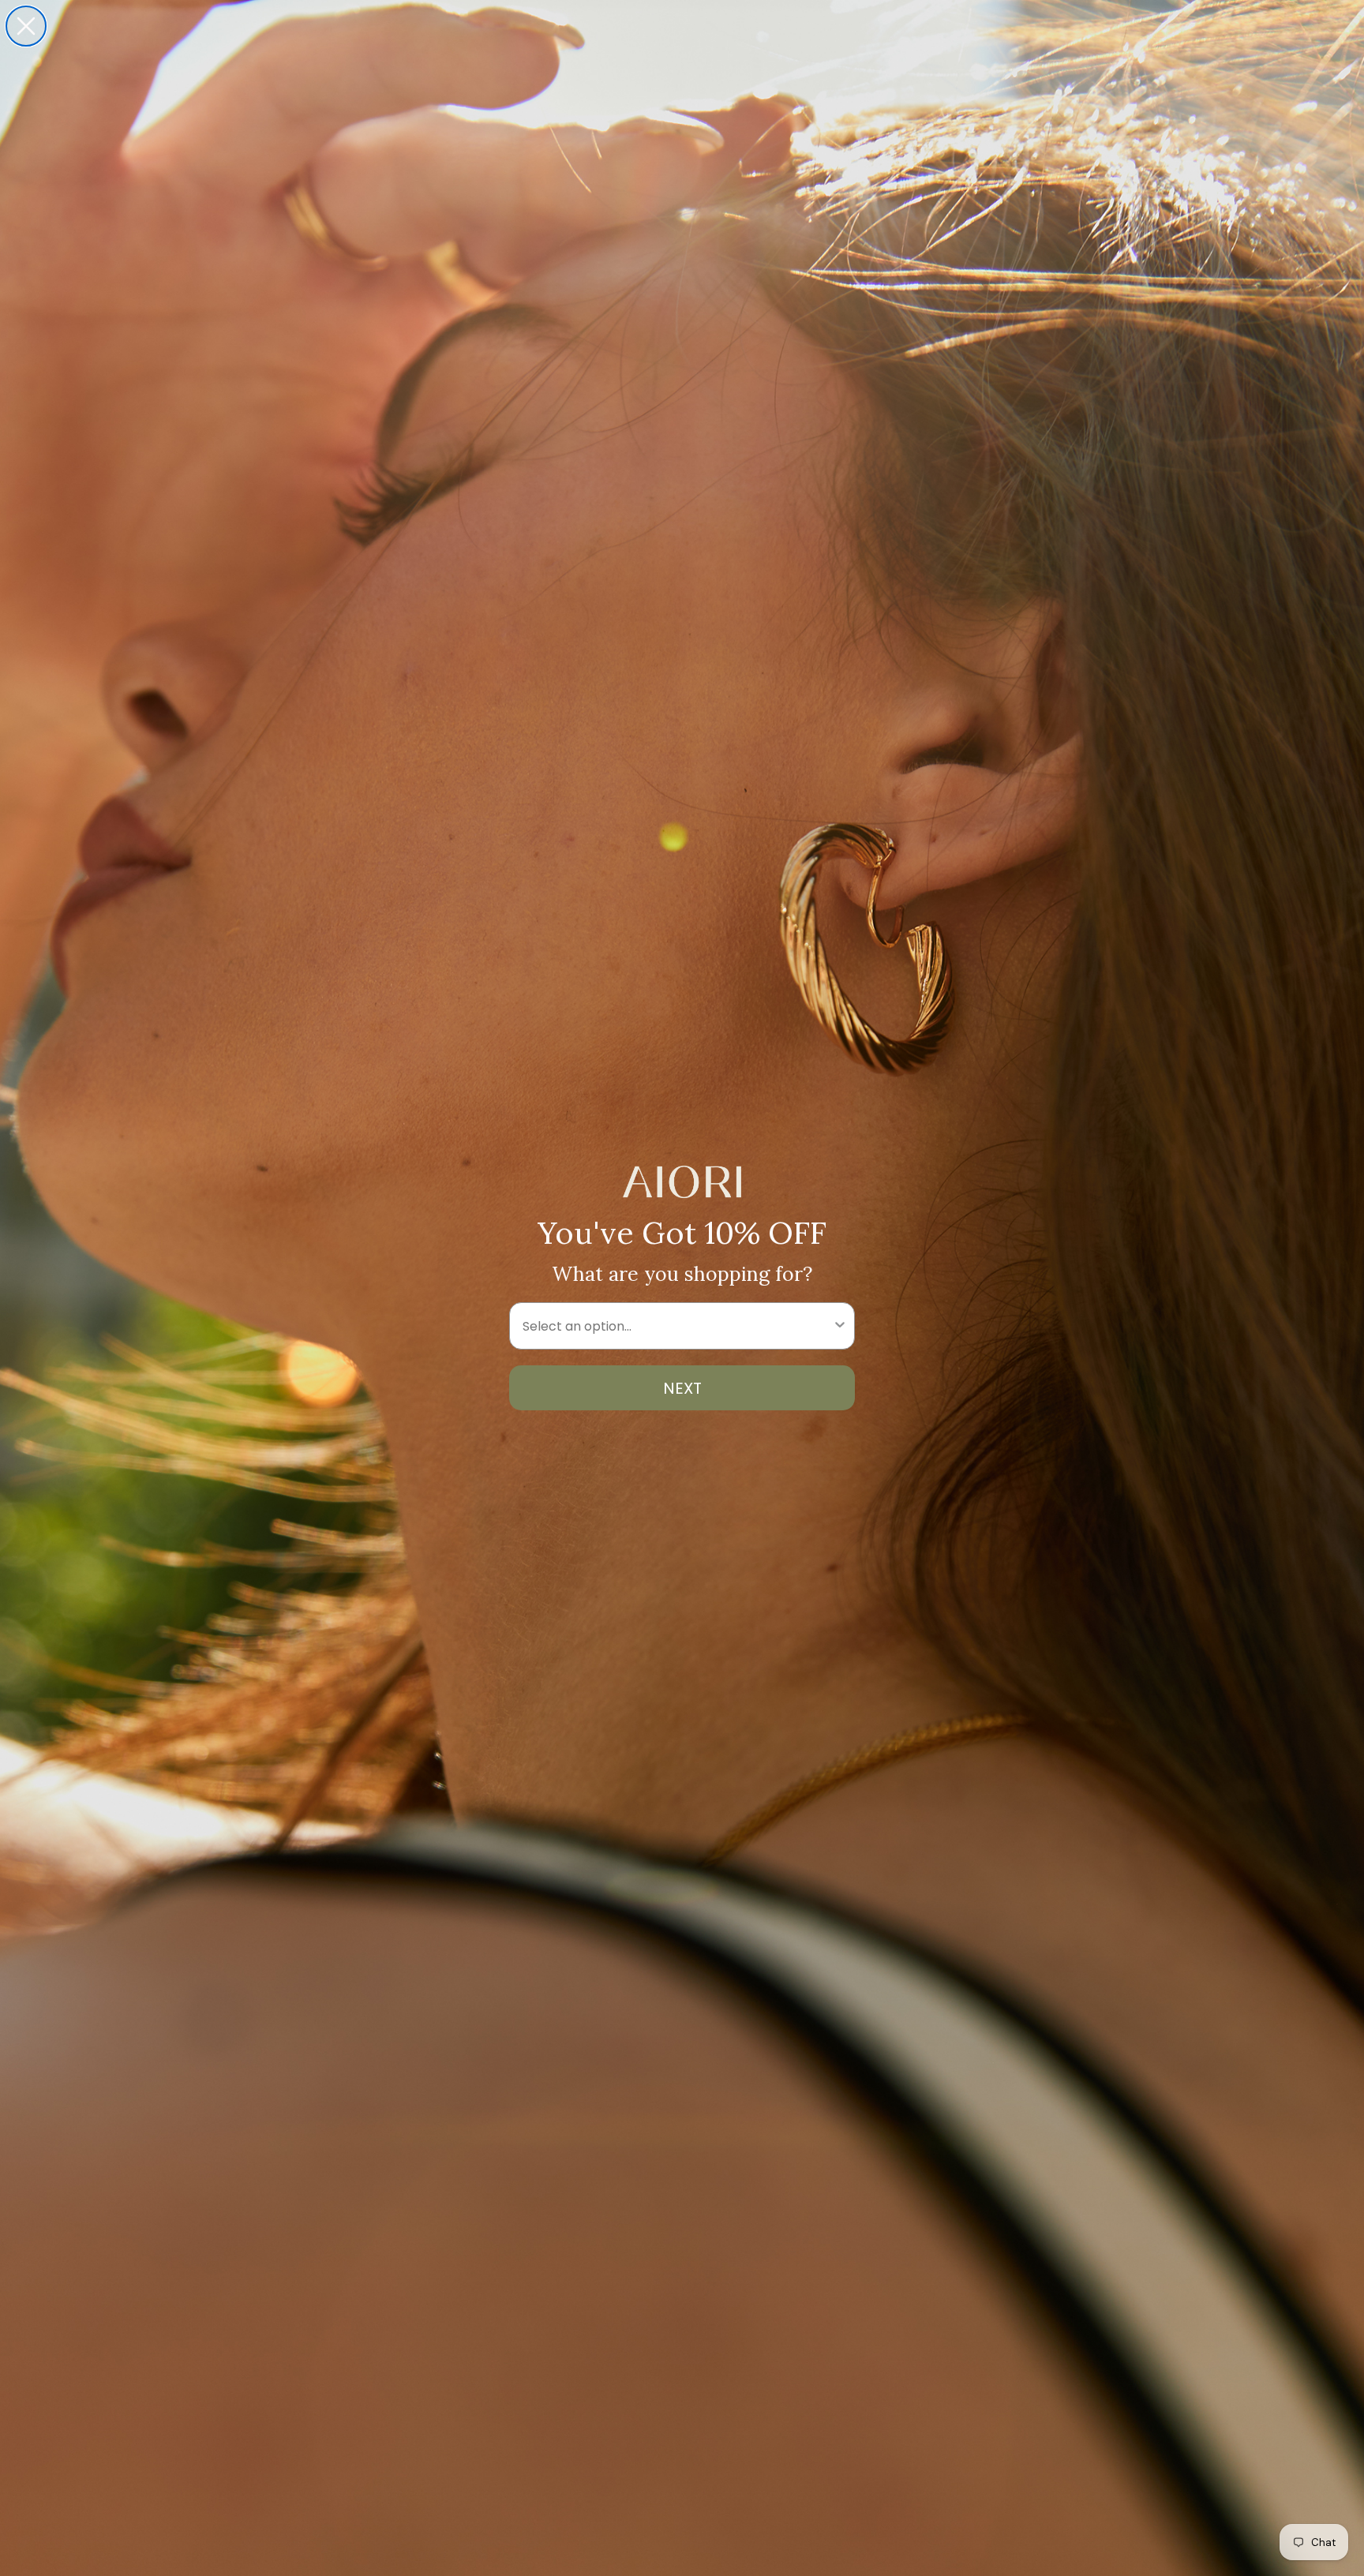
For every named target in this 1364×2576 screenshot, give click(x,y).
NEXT (682, 1388)
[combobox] (677, 1326)
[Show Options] (840, 1326)
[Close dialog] (26, 26)
